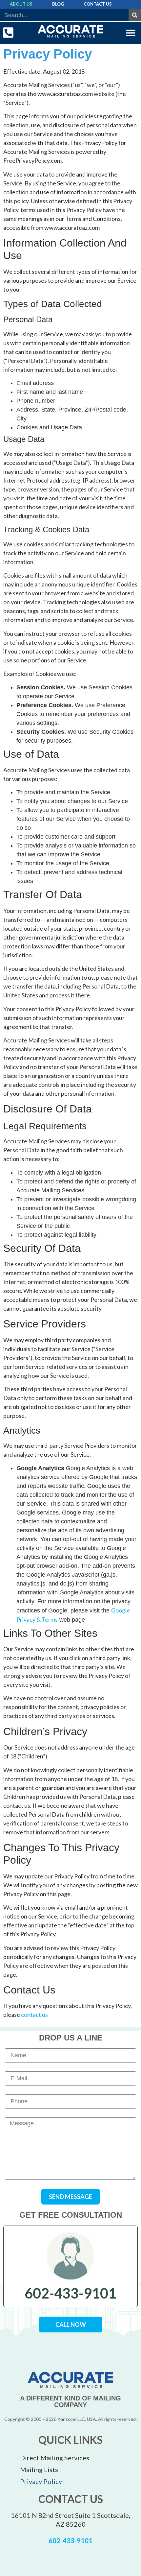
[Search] (135, 15)
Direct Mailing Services (55, 2458)
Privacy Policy (41, 2481)
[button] (131, 33)
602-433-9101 (70, 2293)
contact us (34, 2015)
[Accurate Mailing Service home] (71, 31)
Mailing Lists (39, 2469)
